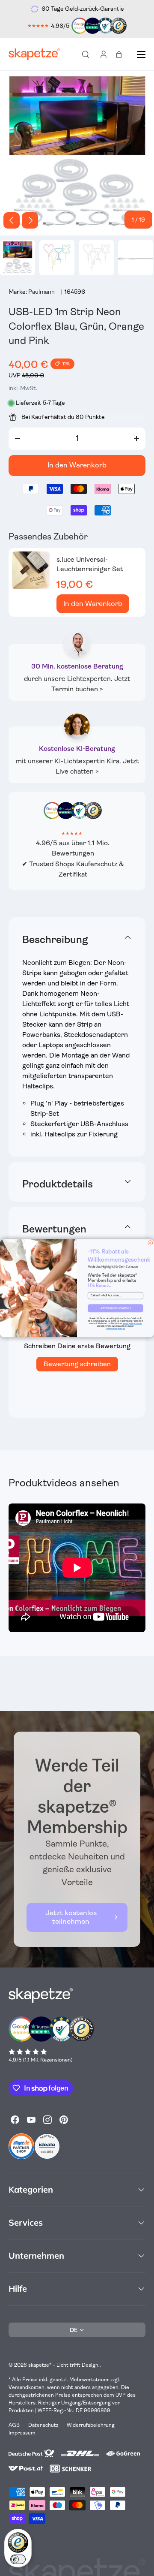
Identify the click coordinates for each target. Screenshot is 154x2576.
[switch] (18, 2559)
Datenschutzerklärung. (115, 1328)
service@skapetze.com (132, 1323)
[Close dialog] (150, 1243)
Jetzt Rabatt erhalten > (116, 1308)
